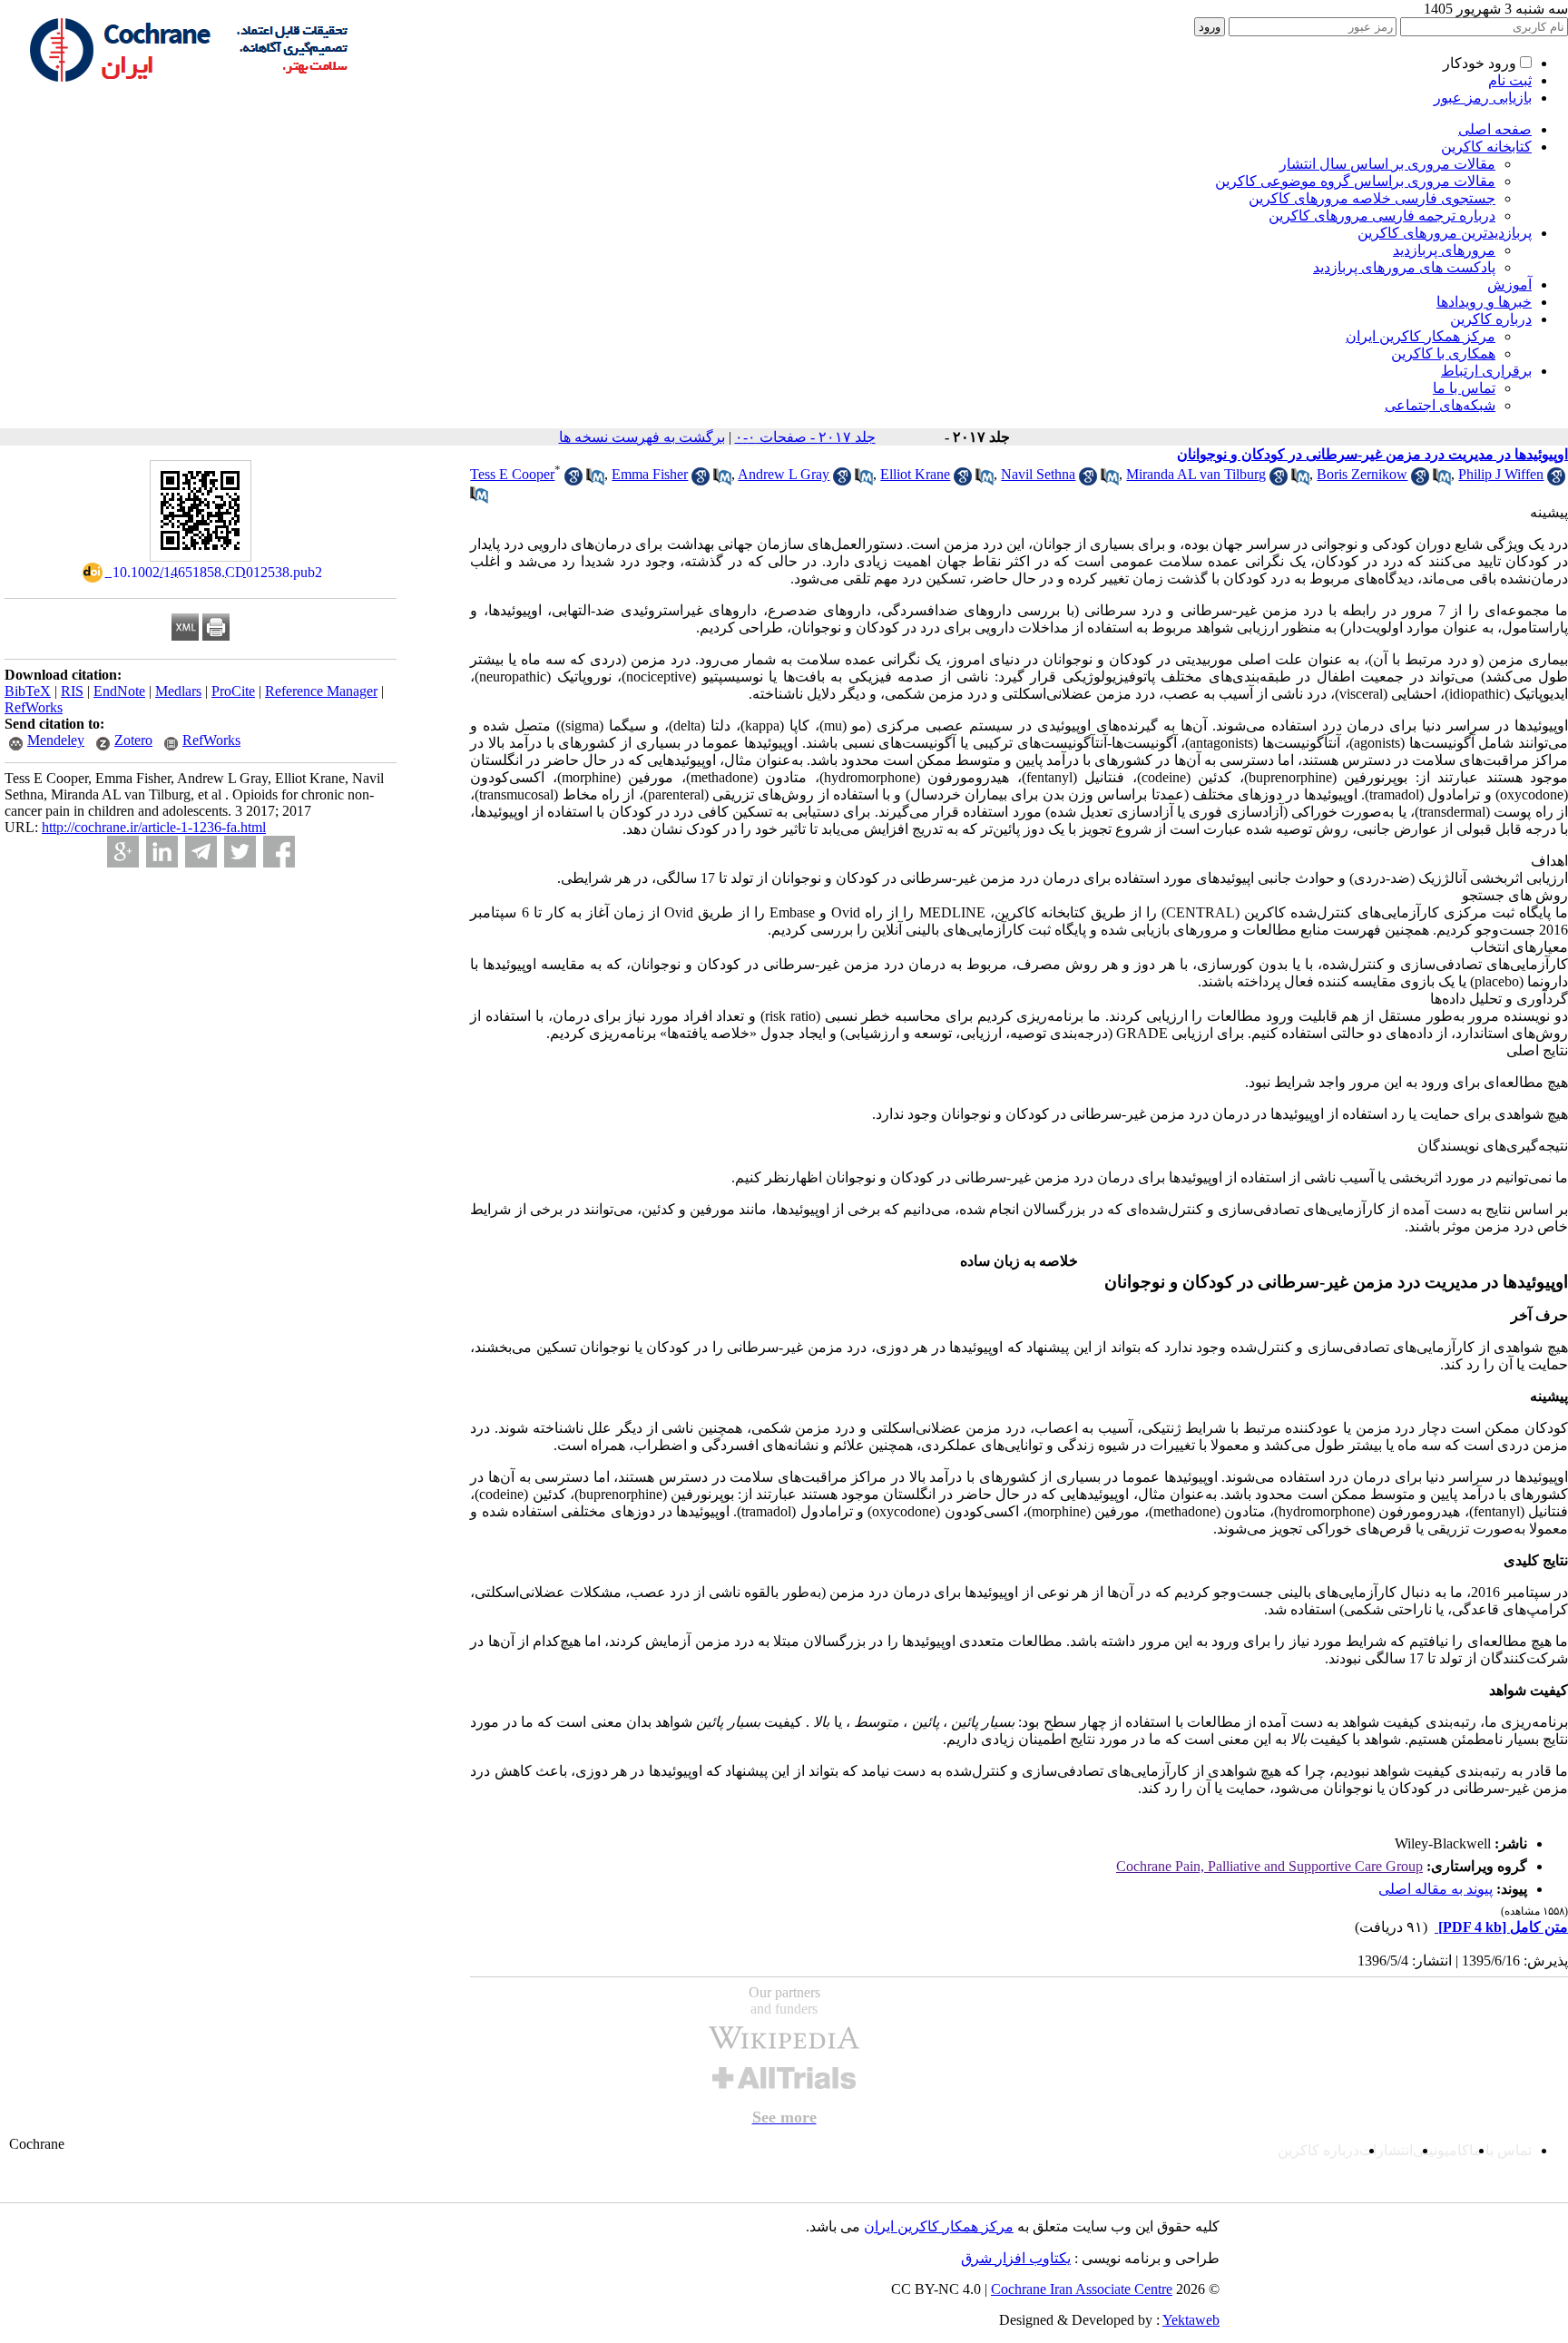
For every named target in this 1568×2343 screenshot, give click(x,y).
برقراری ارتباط (1486, 371)
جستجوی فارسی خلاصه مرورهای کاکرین (1372, 198)
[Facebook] (279, 852)
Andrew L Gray (784, 474)
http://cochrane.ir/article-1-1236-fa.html (154, 827)
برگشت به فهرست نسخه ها (642, 437)
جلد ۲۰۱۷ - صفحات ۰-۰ (805, 437)
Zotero (133, 740)
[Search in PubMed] (595, 480)
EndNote (119, 691)
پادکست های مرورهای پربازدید (1404, 267)
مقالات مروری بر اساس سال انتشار (1387, 164)
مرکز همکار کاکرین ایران (1421, 336)
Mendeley (56, 740)
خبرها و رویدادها (1484, 302)
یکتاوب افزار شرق (1016, 2258)
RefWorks (34, 707)
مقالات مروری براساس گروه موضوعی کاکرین (1355, 181)
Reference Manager (321, 691)
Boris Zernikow (1362, 474)
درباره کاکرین (1491, 319)
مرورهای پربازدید (1444, 250)
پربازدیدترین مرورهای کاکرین (1445, 233)
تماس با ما (1464, 388)
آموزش (1509, 284)
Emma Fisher (650, 474)
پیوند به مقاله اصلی (1436, 1889)
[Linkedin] (162, 852)
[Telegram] (201, 852)
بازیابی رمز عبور (1483, 98)
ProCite (233, 691)
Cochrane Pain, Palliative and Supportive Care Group (1269, 1866)
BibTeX (28, 691)
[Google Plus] (123, 852)
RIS (72, 691)
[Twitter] (240, 852)
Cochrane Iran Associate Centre (1082, 2289)
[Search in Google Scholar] (573, 480)
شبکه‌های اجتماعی (1440, 405)
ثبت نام (1510, 80)
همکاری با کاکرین (1443, 353)
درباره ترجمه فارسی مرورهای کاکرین (1382, 216)
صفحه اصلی (1495, 129)
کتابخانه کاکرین (1486, 147)
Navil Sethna (1038, 474)
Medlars (178, 691)
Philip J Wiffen (1501, 474)
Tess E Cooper (512, 474)
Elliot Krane (915, 474)
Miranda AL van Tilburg (1196, 474)
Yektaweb (1191, 2320)
